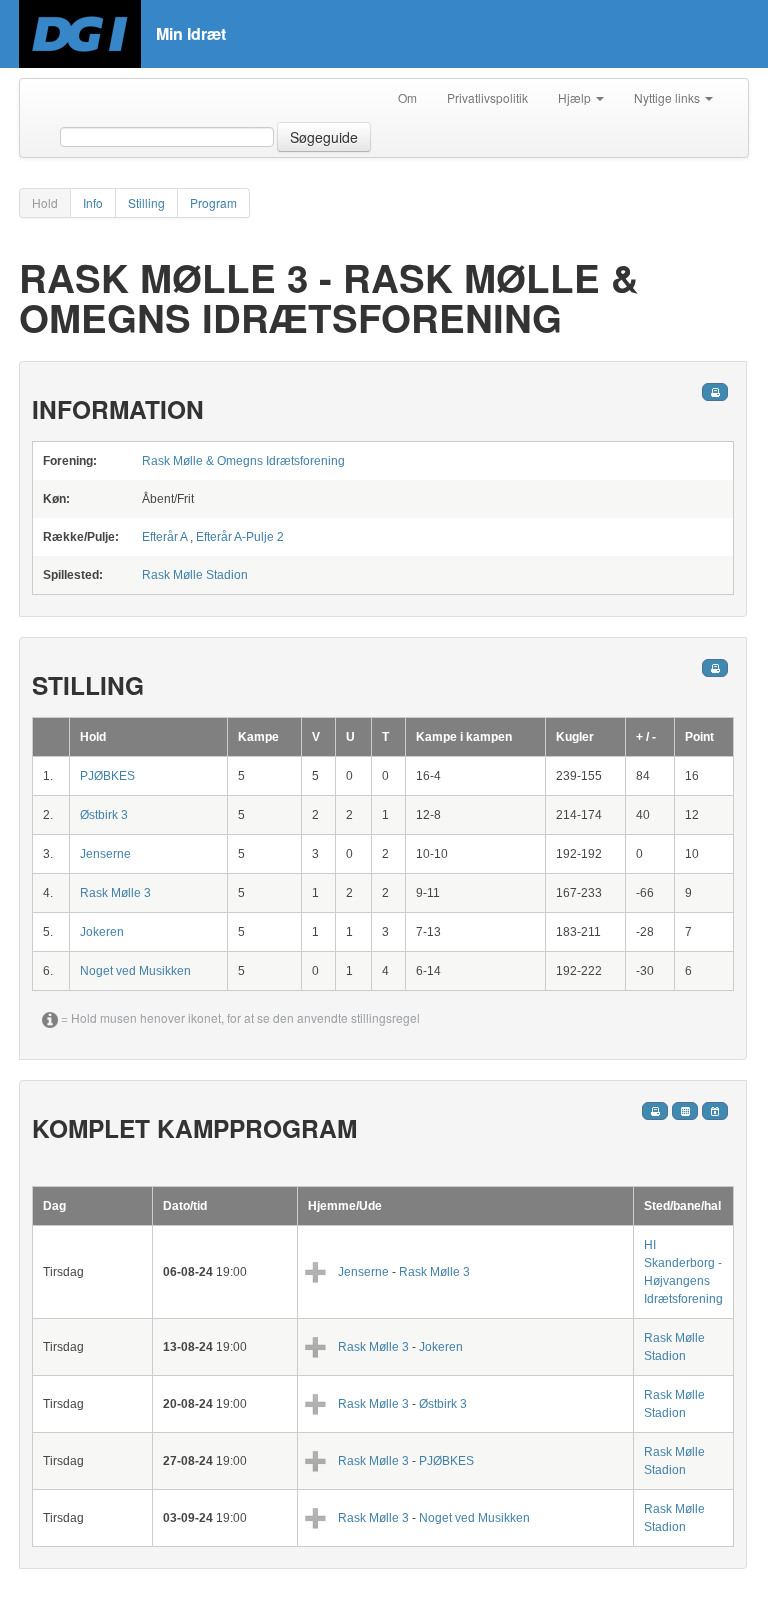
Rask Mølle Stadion (195, 575)
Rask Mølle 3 (115, 893)
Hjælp (576, 97)
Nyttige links (668, 97)
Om (407, 97)
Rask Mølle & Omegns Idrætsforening (243, 461)
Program (213, 202)
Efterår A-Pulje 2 (240, 537)
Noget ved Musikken (135, 971)
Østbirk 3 (104, 815)
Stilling (146, 202)
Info (93, 202)
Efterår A (164, 537)
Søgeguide (324, 137)
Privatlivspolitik (487, 97)
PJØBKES (107, 776)
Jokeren (102, 932)
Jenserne (105, 854)
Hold (45, 202)
